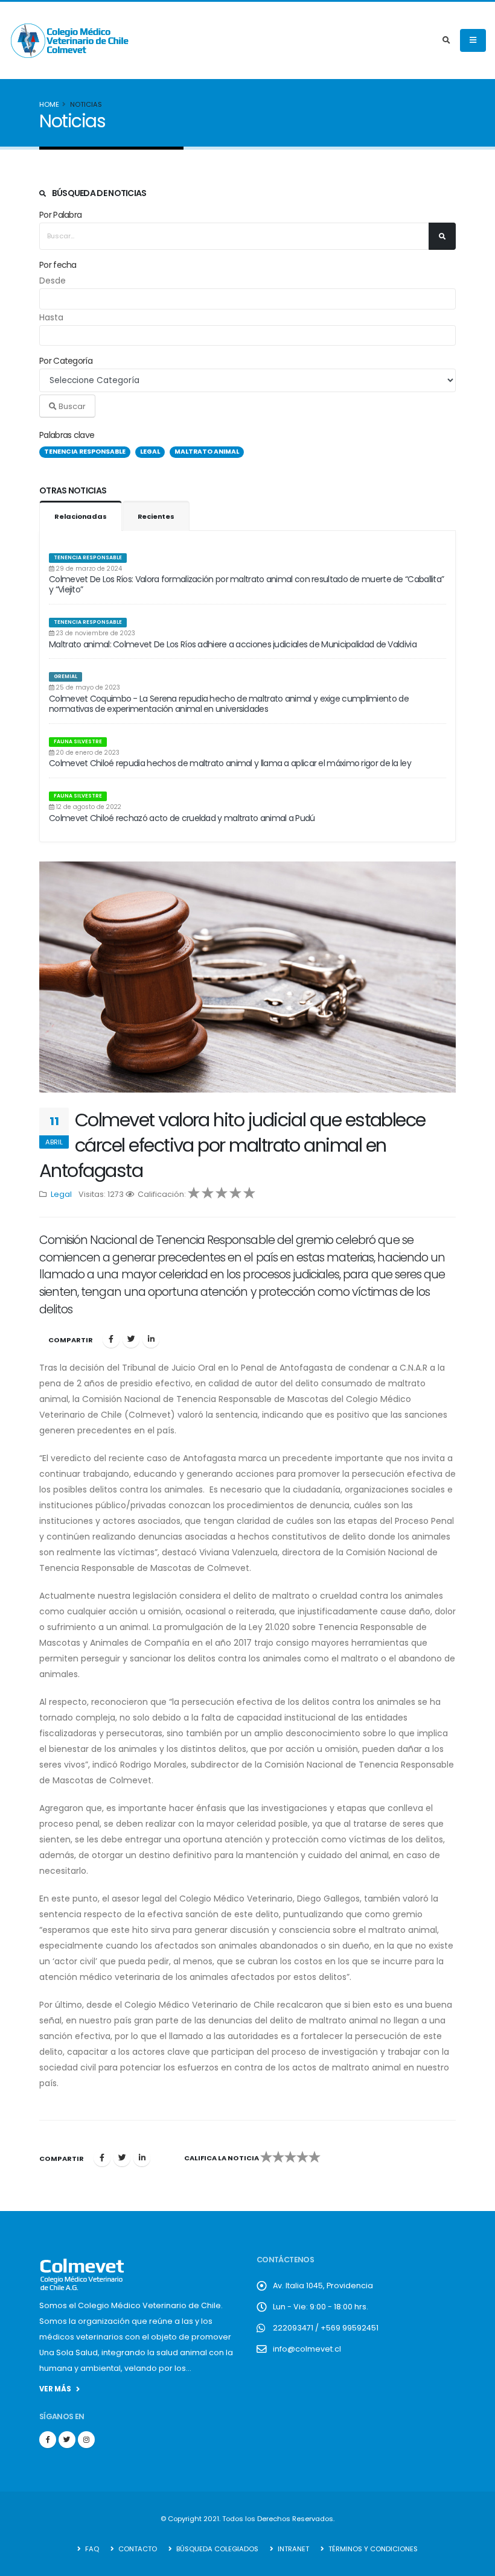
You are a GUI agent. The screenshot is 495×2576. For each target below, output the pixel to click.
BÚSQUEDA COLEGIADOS (216, 2549)
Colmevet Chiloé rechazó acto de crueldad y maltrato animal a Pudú (182, 818)
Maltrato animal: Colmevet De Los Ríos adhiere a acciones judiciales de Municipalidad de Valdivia (233, 644)
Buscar (71, 406)
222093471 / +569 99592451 (326, 2328)
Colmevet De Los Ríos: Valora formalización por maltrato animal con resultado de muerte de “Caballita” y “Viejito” (246, 584)
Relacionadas (81, 516)
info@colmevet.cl (307, 2349)
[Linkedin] (151, 1339)
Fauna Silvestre (78, 741)
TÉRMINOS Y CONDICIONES (372, 2549)
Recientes (156, 516)
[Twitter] (131, 1339)
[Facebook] (111, 1339)
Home (49, 104)
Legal (61, 1194)
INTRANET (292, 2549)
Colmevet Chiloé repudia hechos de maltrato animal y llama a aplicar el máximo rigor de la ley (230, 763)
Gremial (65, 676)
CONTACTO (137, 2549)
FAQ (91, 2549)
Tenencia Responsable (88, 557)
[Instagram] (86, 2440)
